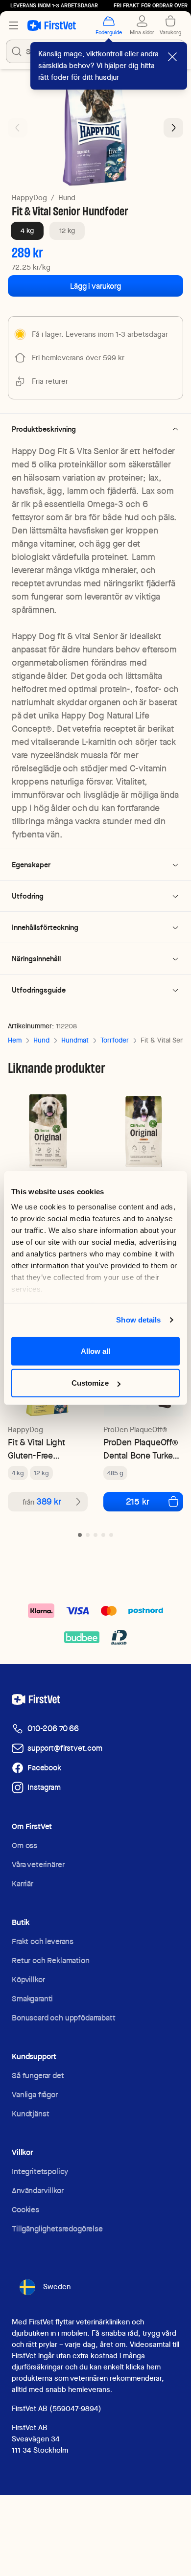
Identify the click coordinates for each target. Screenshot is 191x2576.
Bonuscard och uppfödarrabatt (64, 2018)
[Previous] (18, 128)
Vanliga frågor (35, 2095)
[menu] (14, 25)
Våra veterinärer (38, 1865)
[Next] (173, 128)
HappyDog (29, 198)
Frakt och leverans (43, 1941)
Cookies (25, 2210)
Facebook (44, 1768)
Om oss (24, 1845)
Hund (67, 198)
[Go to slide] (80, 1535)
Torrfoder (115, 1040)
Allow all (96, 1351)
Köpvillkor (28, 1980)
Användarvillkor (38, 2191)
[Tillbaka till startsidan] (52, 25)
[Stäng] (172, 57)
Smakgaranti (32, 1999)
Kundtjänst (30, 2114)
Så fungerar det (38, 2076)
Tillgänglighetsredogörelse (57, 2229)
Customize (90, 1383)
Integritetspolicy (40, 2171)
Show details (138, 1320)
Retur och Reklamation (51, 1961)
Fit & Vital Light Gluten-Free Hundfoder (36, 1449)
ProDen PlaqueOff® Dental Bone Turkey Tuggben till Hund (141, 1449)
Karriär (23, 1884)
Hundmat (75, 1040)
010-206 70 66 (53, 1729)
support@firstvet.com (65, 1748)
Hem (15, 1040)
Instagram (44, 1787)
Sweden (57, 2287)
